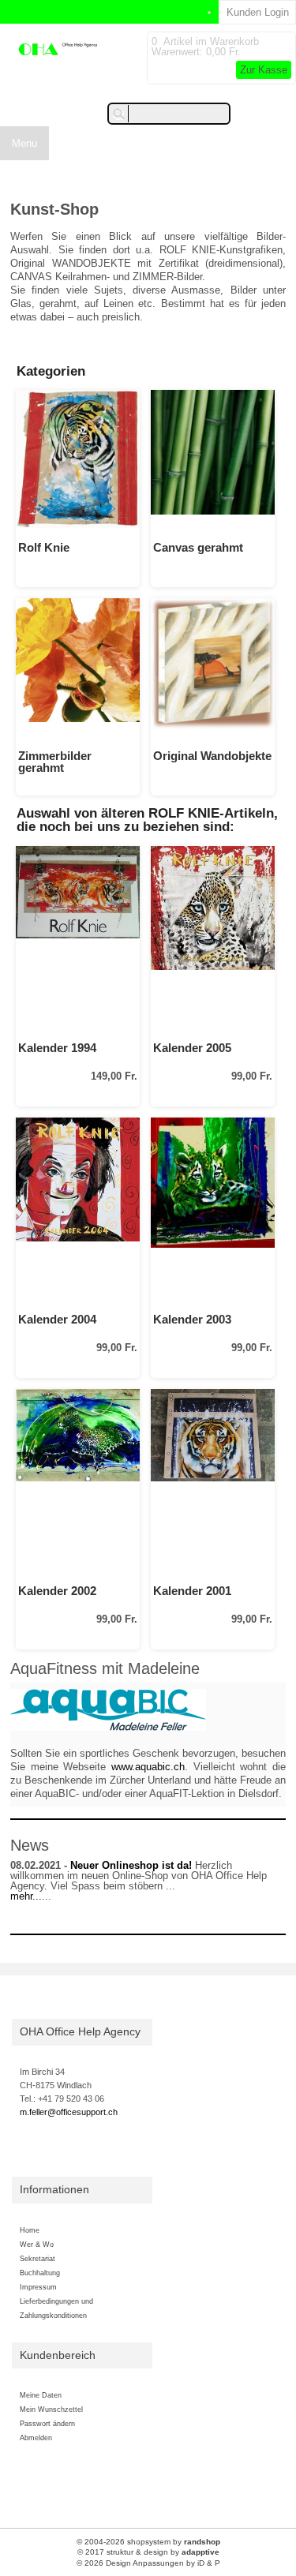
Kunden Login (258, 12)
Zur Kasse (264, 70)
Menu (24, 143)
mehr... (26, 1896)
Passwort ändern (47, 2423)
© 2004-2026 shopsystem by (148, 2542)
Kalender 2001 (192, 1591)
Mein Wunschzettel (51, 2409)
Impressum (38, 2287)
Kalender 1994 (57, 1048)
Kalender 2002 (57, 1591)
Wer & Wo (37, 2244)
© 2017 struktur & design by (148, 2552)
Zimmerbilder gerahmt (55, 762)
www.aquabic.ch (148, 1767)
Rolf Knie (44, 547)
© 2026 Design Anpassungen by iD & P (148, 2563)
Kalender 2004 (57, 1319)
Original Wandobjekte (212, 756)
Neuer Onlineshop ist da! (131, 1865)
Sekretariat (37, 2258)
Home (30, 2230)
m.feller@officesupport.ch (69, 2112)
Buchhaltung (40, 2273)
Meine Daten (41, 2395)
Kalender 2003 (192, 1319)
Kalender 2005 (192, 1048)
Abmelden (36, 2437)
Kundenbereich (58, 2355)
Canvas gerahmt (198, 547)
